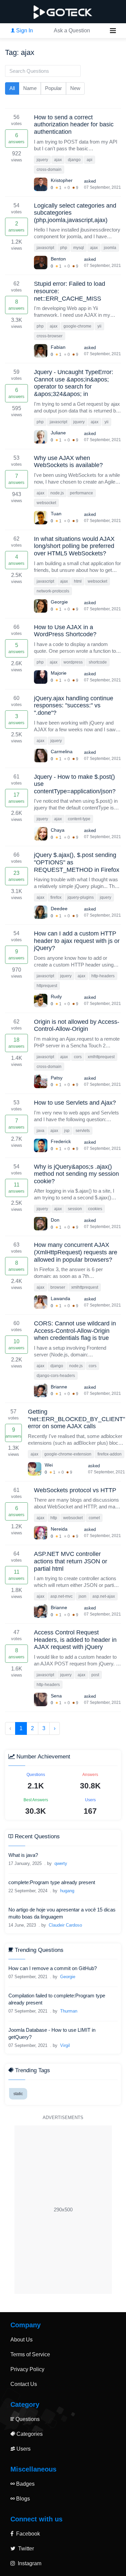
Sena (56, 1696)
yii (99, 326)
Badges (25, 2484)
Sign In (24, 30)
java (40, 1131)
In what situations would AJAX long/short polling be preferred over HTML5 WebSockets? (74, 546)
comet (94, 1518)
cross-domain (49, 170)
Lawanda (60, 1298)
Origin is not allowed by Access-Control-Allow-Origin (77, 1025)
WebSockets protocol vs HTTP (75, 1490)
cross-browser (50, 336)
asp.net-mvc (61, 1596)
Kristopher (62, 180)
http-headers (103, 976)
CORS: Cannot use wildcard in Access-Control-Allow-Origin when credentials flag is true (75, 1331)
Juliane (58, 433)
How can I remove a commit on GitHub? (53, 1968)
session (75, 1209)
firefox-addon (110, 1454)
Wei (49, 1465)
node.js (57, 493)
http (54, 1518)
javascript (45, 248)
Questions (27, 2419)
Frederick (61, 1141)
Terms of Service (30, 2354)
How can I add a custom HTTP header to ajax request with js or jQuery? (77, 941)
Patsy (57, 1078)
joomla (110, 248)
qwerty (61, 1863)
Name (30, 88)
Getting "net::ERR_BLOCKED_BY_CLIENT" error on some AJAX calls (76, 1419)
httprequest (47, 986)
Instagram (29, 2563)
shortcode (98, 662)
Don (55, 1220)
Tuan (56, 514)
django (74, 160)
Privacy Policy (27, 2369)
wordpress (73, 662)
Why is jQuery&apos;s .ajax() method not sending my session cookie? (76, 1174)
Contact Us (24, 2384)
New (75, 88)
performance (81, 493)
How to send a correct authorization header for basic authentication (74, 125)
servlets (83, 1131)
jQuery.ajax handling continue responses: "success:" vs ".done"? (74, 706)
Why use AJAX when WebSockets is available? (68, 462)
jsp (67, 1131)
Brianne (59, 1387)
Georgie (59, 602)
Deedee (59, 909)
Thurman (69, 2011)
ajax (58, 160)
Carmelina (62, 752)
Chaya (58, 830)
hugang (67, 1891)
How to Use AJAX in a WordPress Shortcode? (65, 631)
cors (78, 1057)
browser (58, 1287)
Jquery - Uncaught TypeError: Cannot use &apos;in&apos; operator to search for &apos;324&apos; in (74, 383)
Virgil (65, 2045)
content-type (79, 819)
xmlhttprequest (101, 1057)
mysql (79, 248)
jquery (42, 160)
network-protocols (53, 591)
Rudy (56, 996)
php (64, 248)
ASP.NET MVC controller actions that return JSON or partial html (71, 1561)
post (95, 1675)
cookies (95, 1209)
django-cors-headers (56, 1376)
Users (23, 2449)
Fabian (58, 347)
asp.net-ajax (104, 1596)
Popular (53, 88)
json (82, 1596)
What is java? (23, 1855)
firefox (56, 897)
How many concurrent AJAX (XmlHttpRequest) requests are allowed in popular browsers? (76, 1252)
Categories (29, 2434)
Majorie (59, 673)
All (12, 88)
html (78, 581)
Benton (58, 259)
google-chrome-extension (68, 1454)
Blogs (22, 2499)
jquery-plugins (81, 897)
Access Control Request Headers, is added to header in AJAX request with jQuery (75, 1640)
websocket (46, 503)
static (18, 2094)
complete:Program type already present (52, 1882)
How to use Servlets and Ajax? (75, 1103)
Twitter (25, 2549)
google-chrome (77, 326)
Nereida (59, 1529)
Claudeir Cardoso (65, 1925)
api (90, 160)
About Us (22, 2340)
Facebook (27, 2534)
